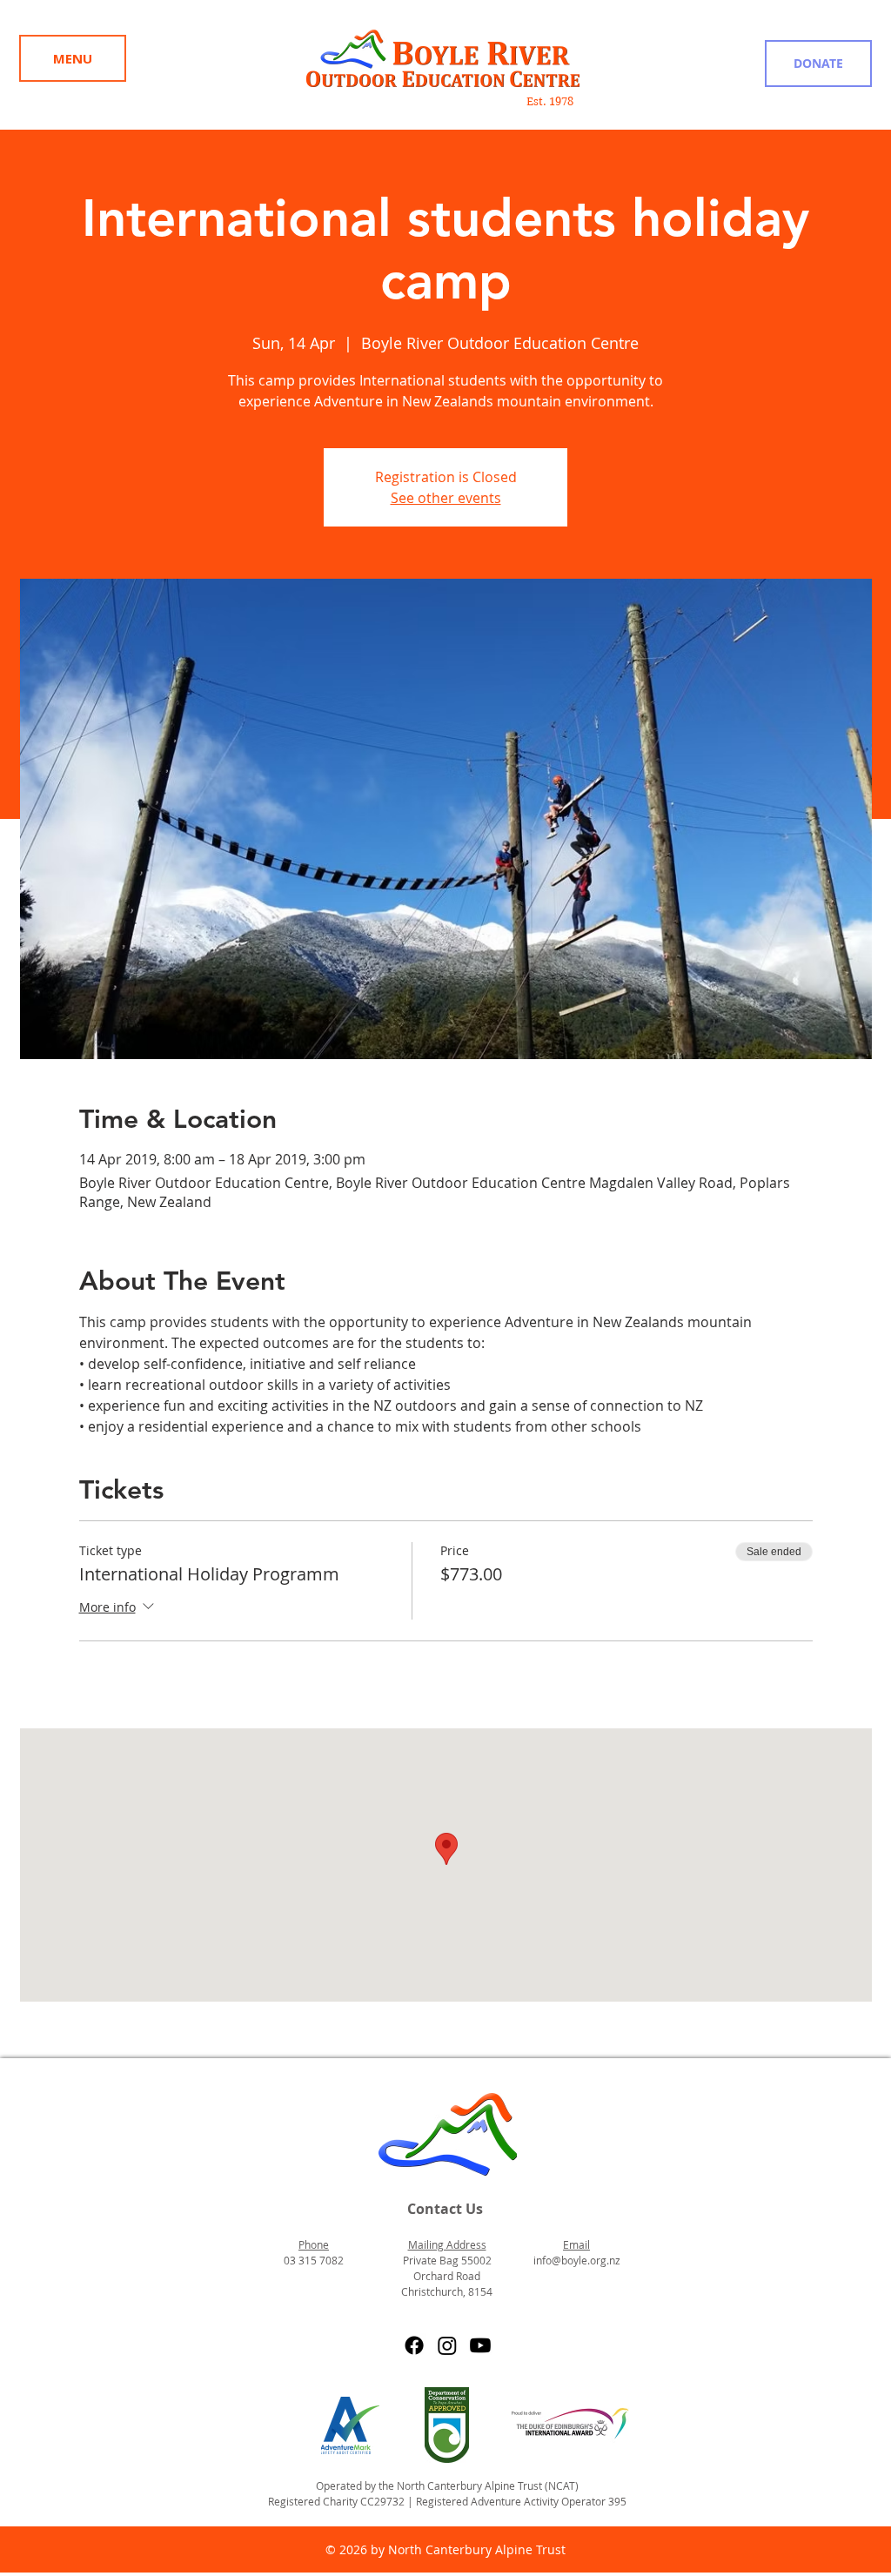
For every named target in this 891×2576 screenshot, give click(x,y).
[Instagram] (447, 2345)
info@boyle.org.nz (577, 2260)
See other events (446, 498)
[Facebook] (414, 2345)
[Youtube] (480, 2345)
